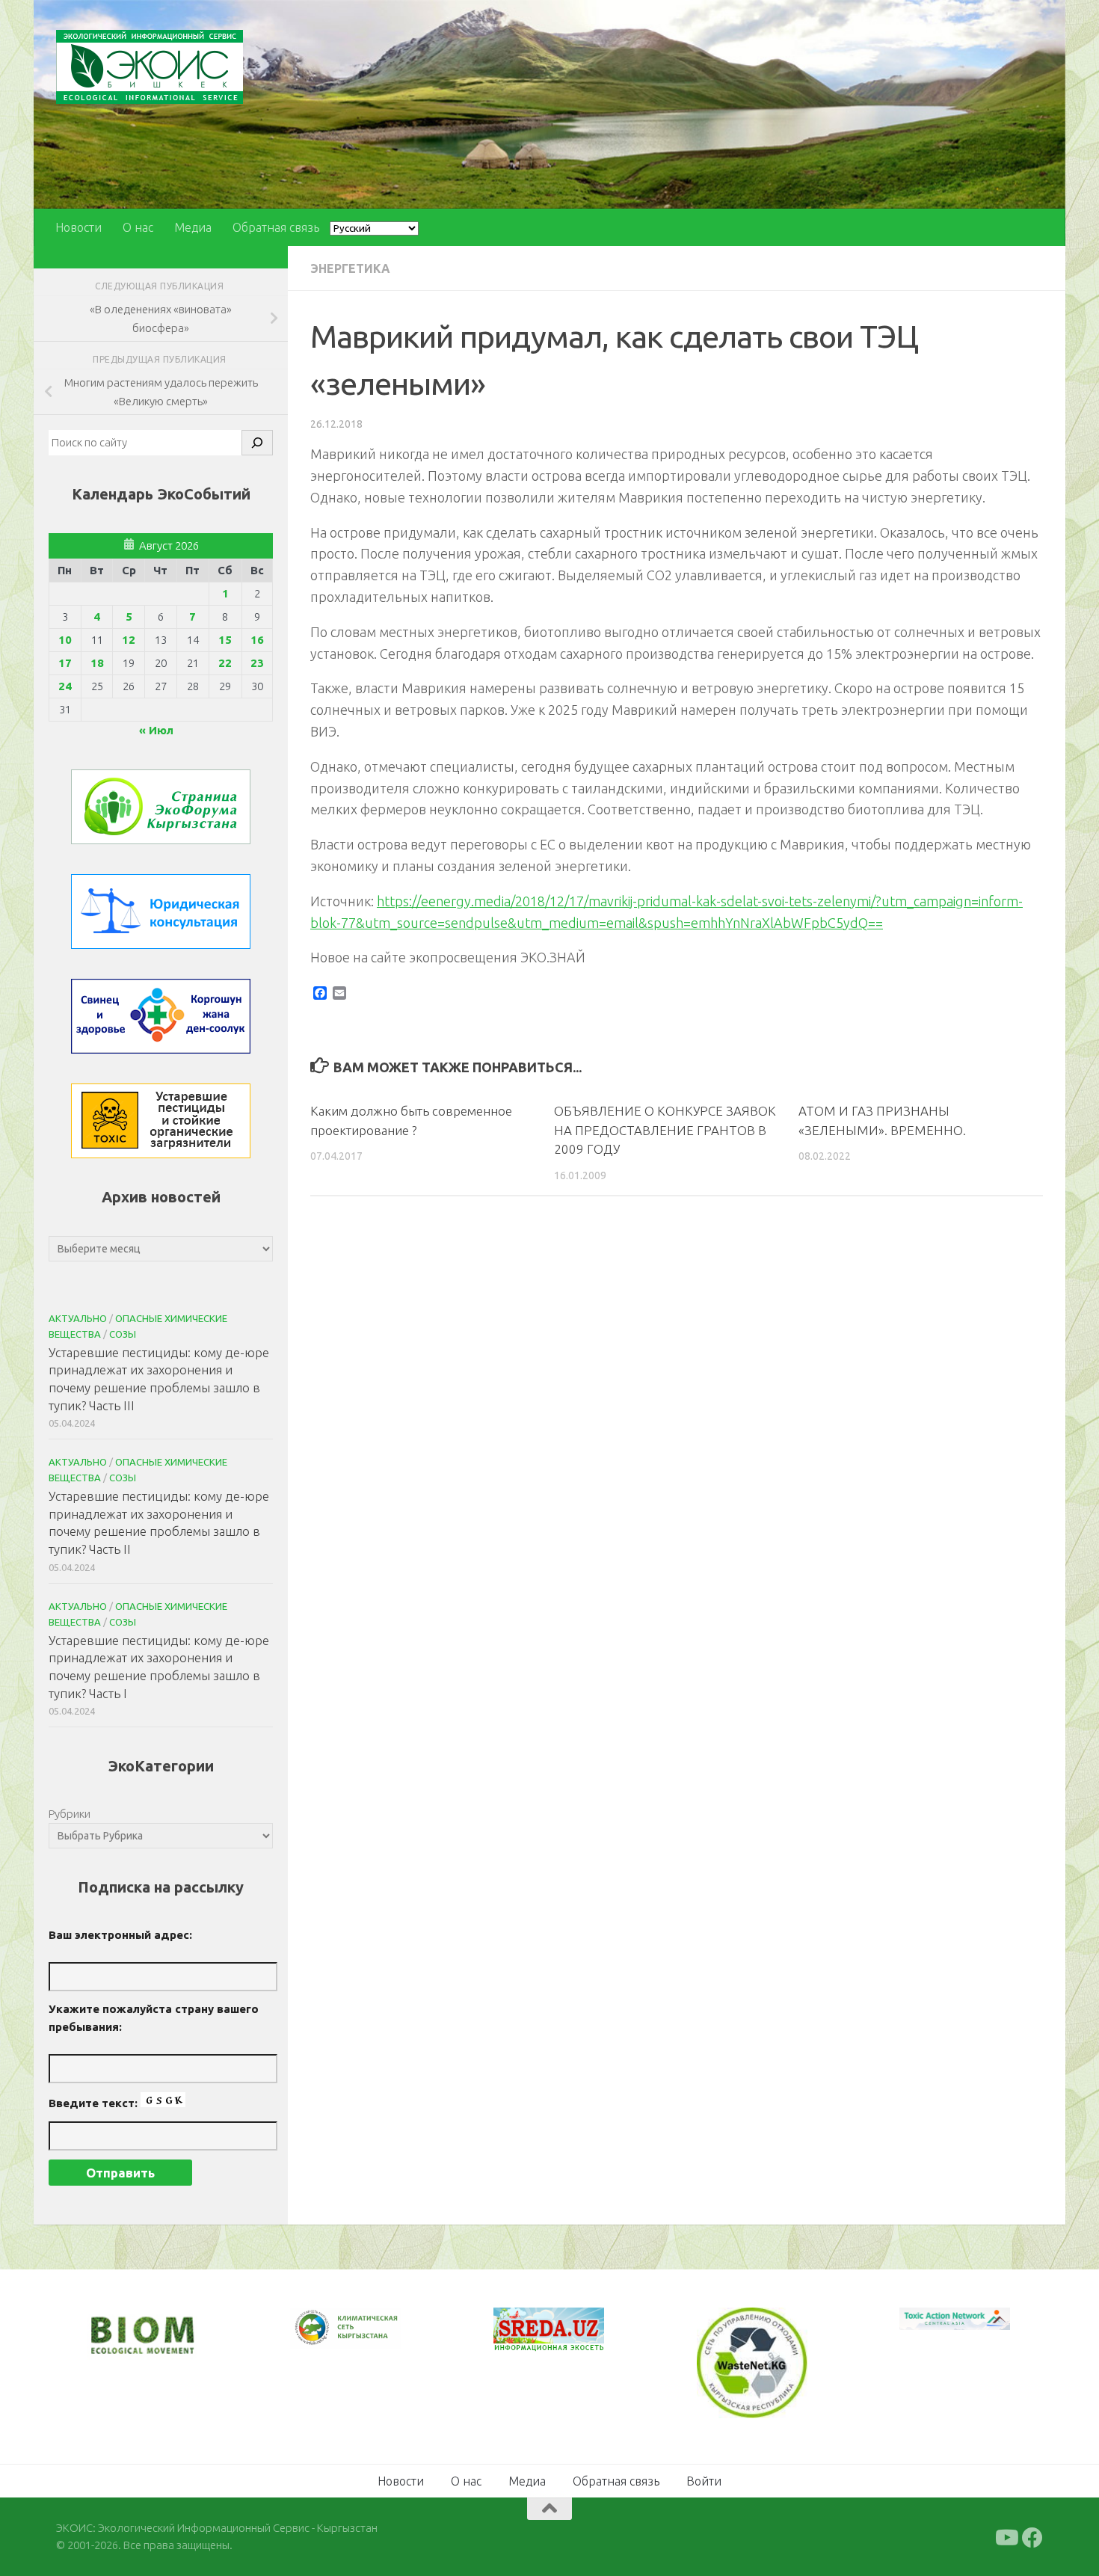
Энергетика (350, 268)
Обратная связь (276, 227)
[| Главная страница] (150, 67)
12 (129, 640)
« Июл (156, 730)
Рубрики (70, 1814)
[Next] (370, 2337)
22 (225, 663)
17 (65, 663)
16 (257, 640)
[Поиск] (257, 443)
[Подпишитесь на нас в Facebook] (1032, 2536)
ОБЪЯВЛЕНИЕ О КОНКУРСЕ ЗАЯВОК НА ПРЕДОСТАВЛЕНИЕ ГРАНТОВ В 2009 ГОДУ (665, 1130)
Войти (704, 2480)
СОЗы (123, 1334)
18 (97, 663)
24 (65, 686)
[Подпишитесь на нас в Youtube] (1006, 2536)
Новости (78, 227)
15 (225, 640)
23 (257, 663)
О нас (138, 227)
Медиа (193, 227)
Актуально (78, 1318)
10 (65, 640)
